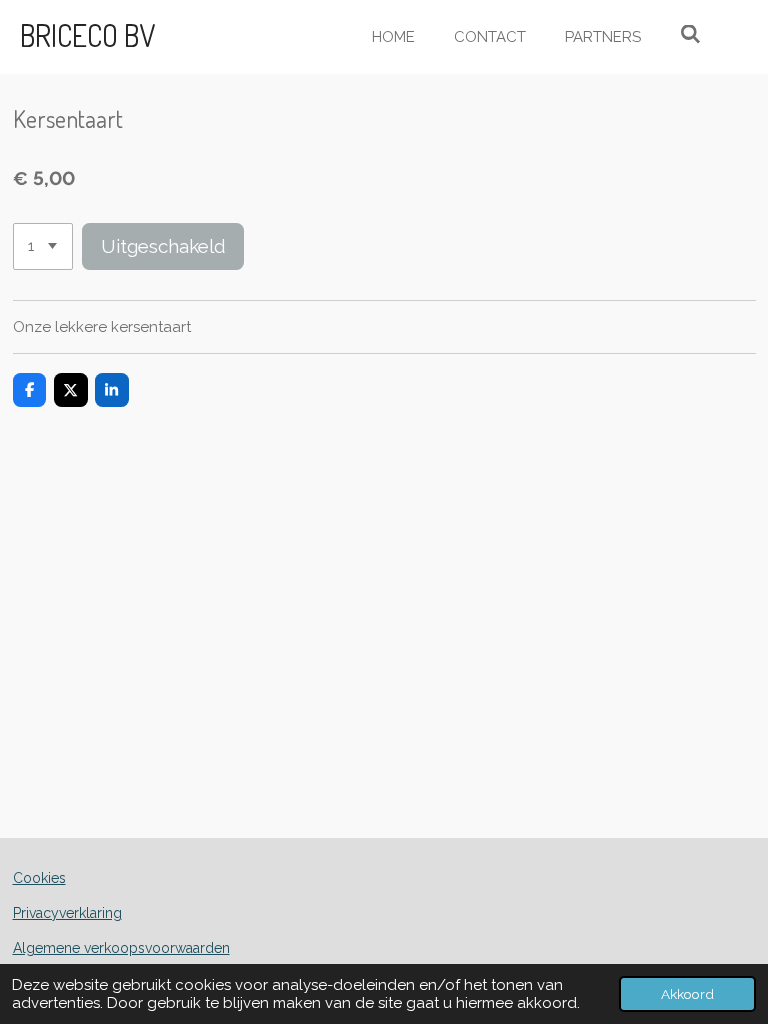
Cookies (39, 878)
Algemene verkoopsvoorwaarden (121, 948)
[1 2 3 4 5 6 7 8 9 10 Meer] (43, 246)
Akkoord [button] (687, 994)
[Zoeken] (690, 35)
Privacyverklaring (67, 913)
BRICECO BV (87, 35)
